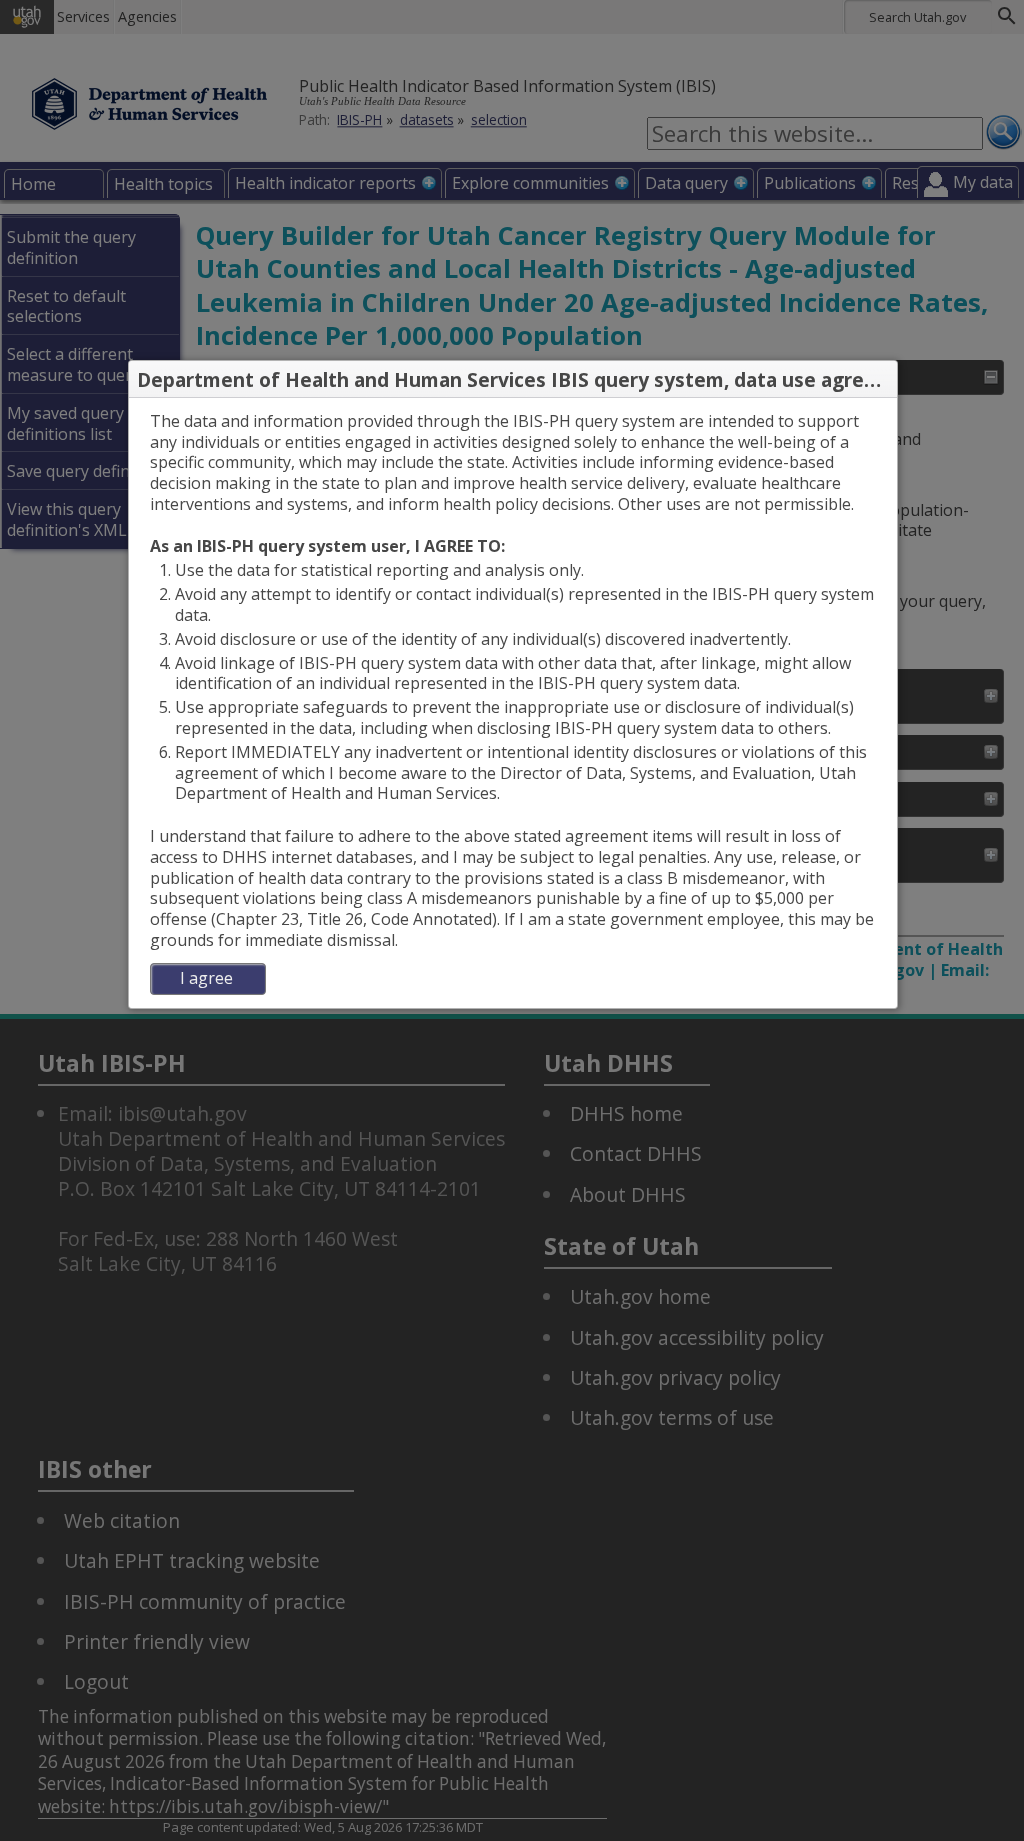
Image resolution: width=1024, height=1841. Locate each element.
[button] (881, 380)
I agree (206, 978)
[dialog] (513, 703)
